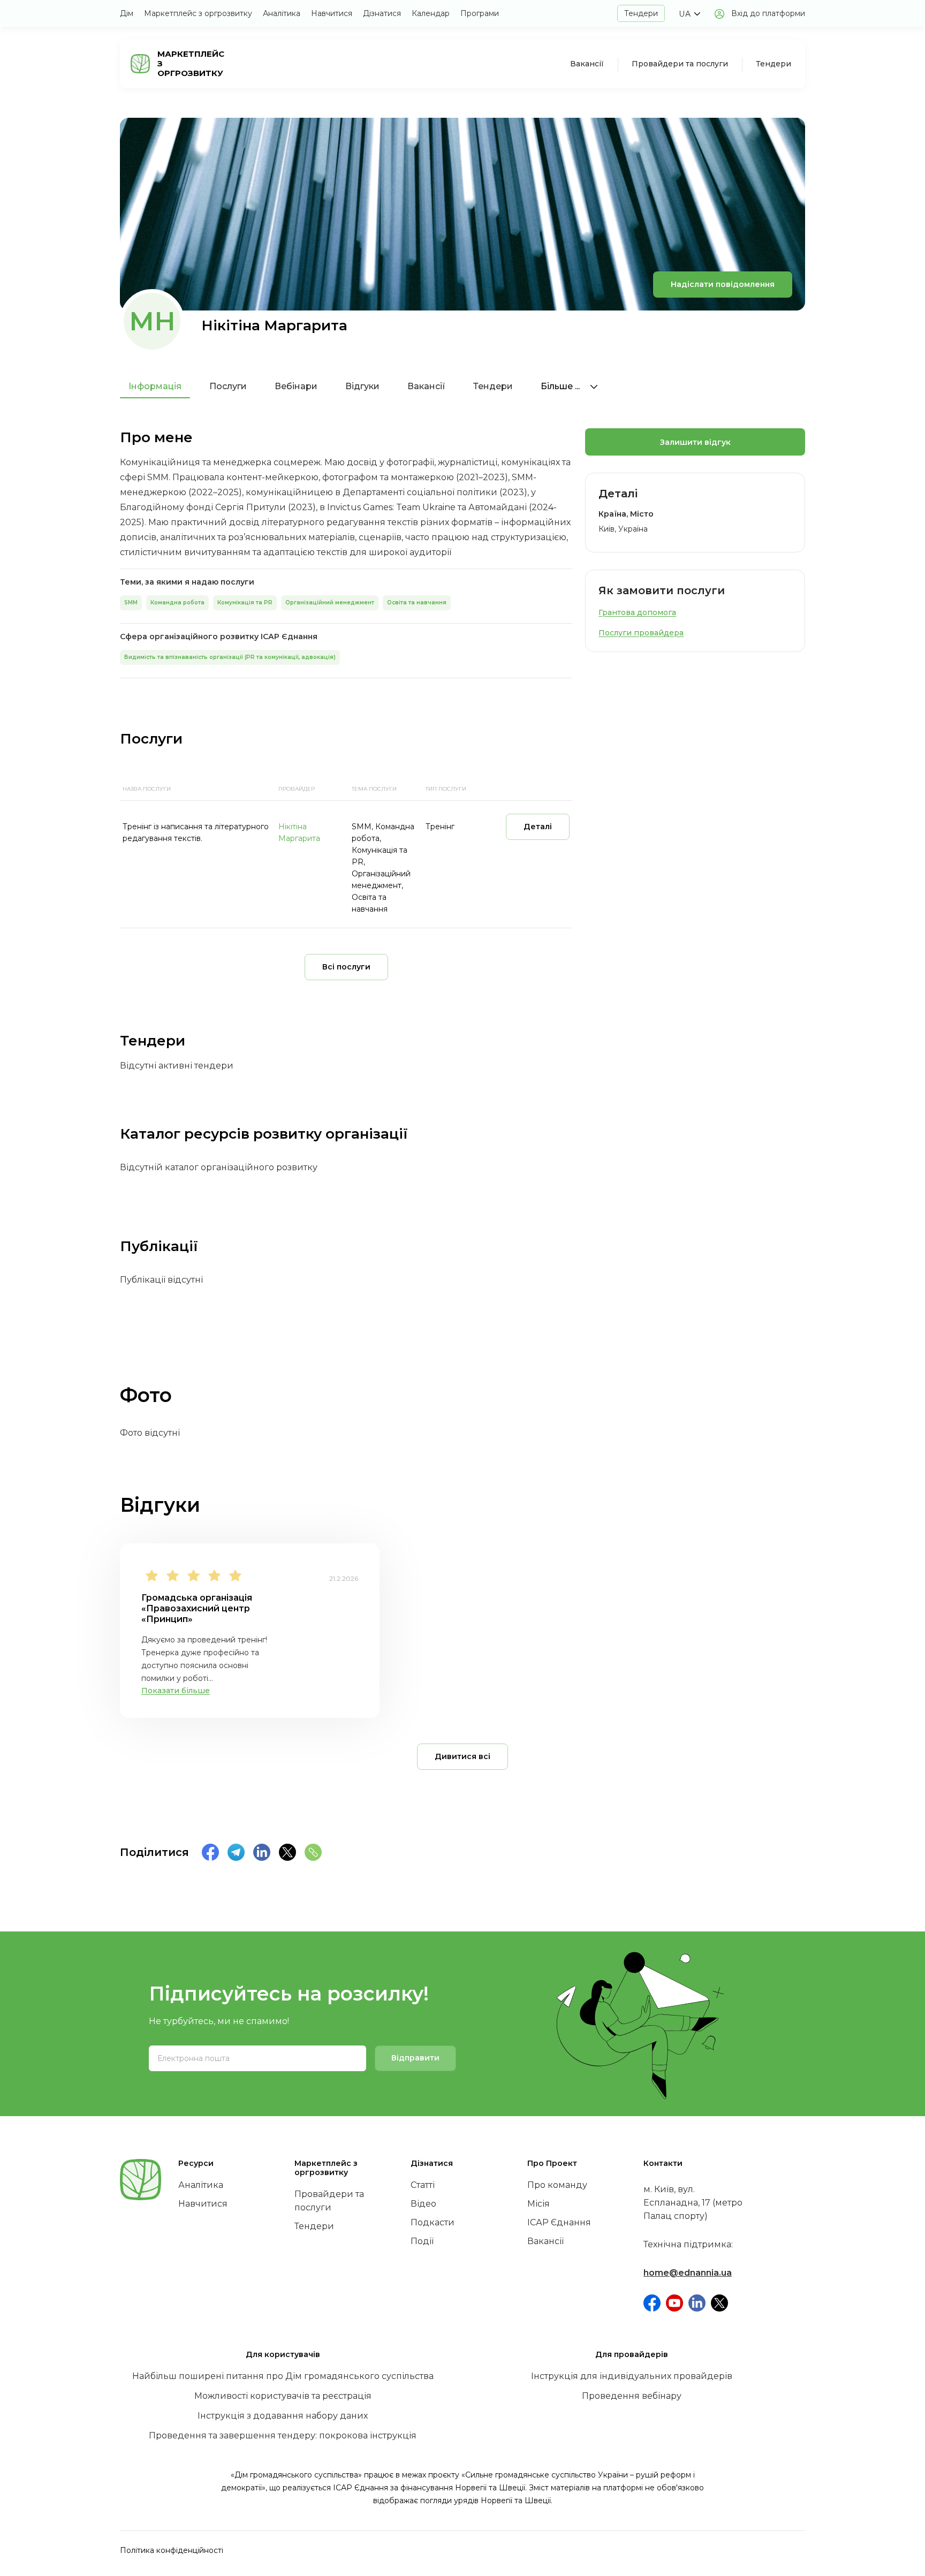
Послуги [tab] (228, 386)
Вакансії (587, 64)
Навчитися (332, 13)
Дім (127, 13)
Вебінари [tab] (296, 386)
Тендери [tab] (493, 386)
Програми (480, 13)
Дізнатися (382, 13)
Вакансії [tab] (426, 386)
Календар (431, 13)
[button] (689, 14)
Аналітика (282, 13)
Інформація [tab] (155, 386)
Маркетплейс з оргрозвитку (198, 13)
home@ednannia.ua (688, 2273)
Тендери (641, 13)
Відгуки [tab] (362, 386)
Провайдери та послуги (680, 64)
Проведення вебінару (632, 2396)
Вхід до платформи (768, 13)
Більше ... (561, 386)
